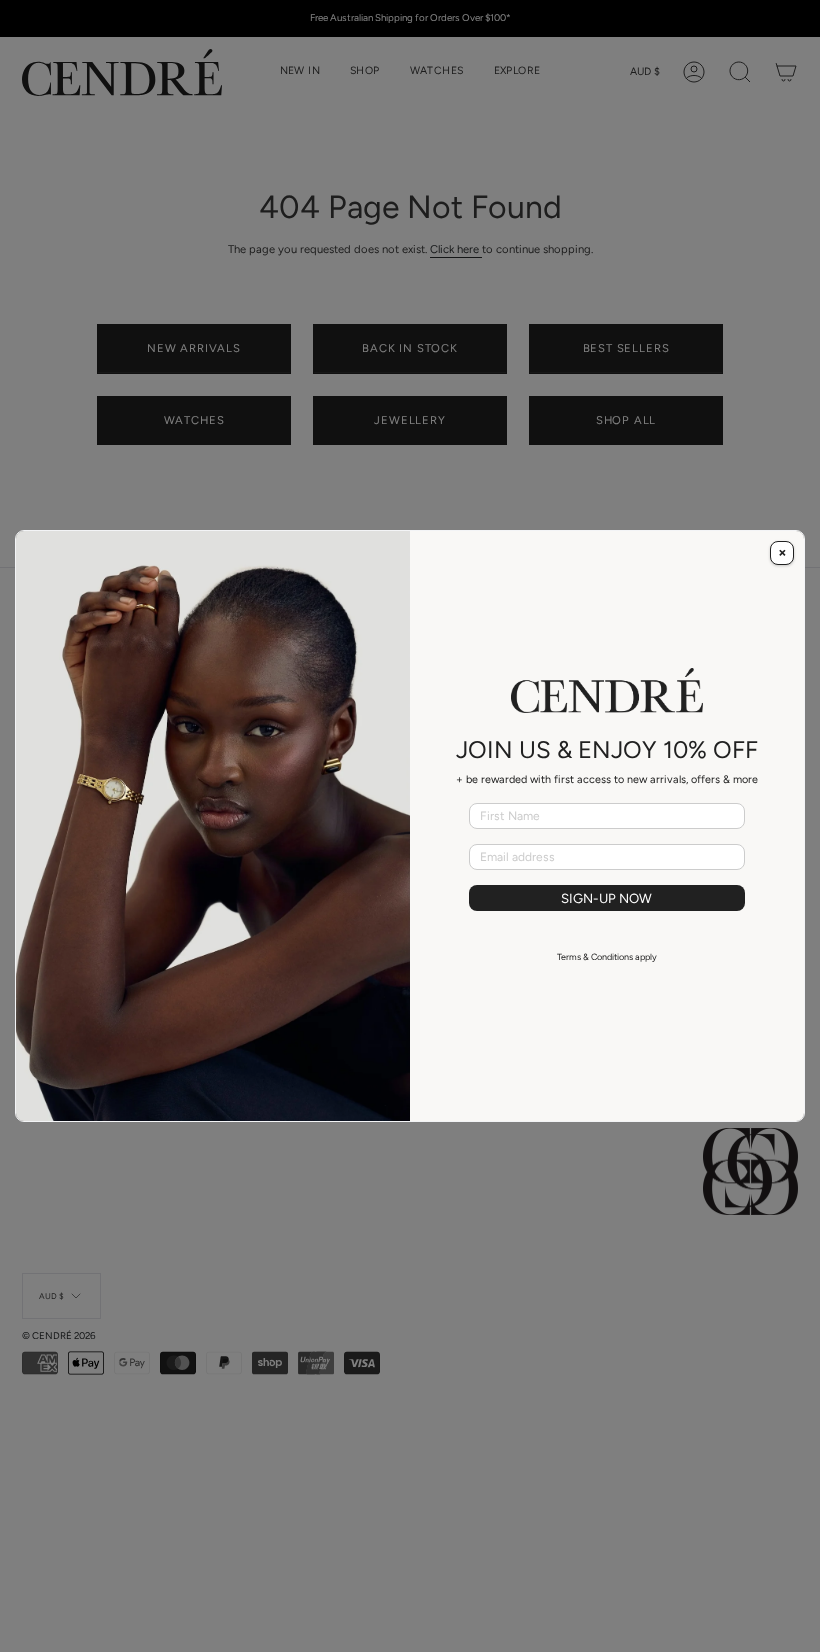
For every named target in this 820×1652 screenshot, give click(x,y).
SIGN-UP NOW (606, 898)
